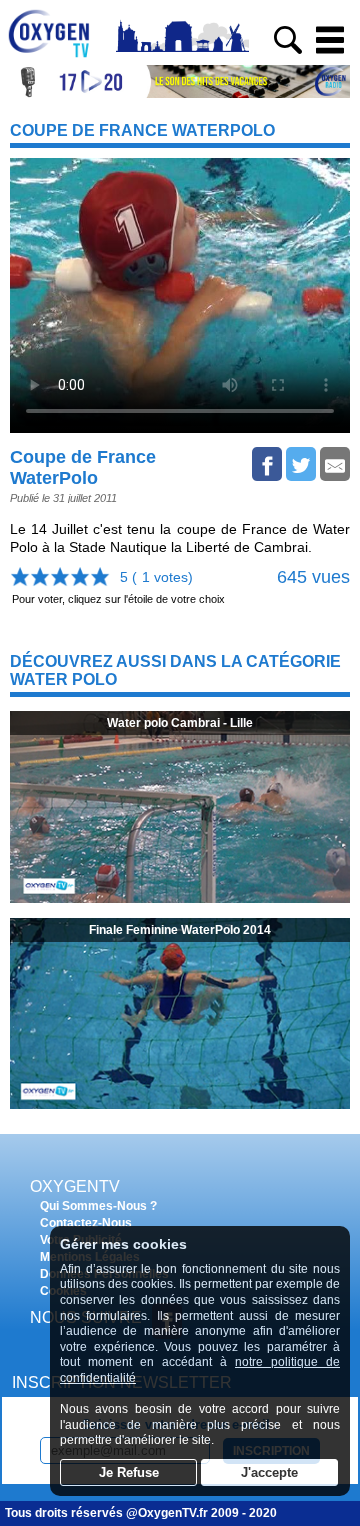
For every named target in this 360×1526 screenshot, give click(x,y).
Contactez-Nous (86, 1223)
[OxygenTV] (57, 57)
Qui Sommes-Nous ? (98, 1206)
